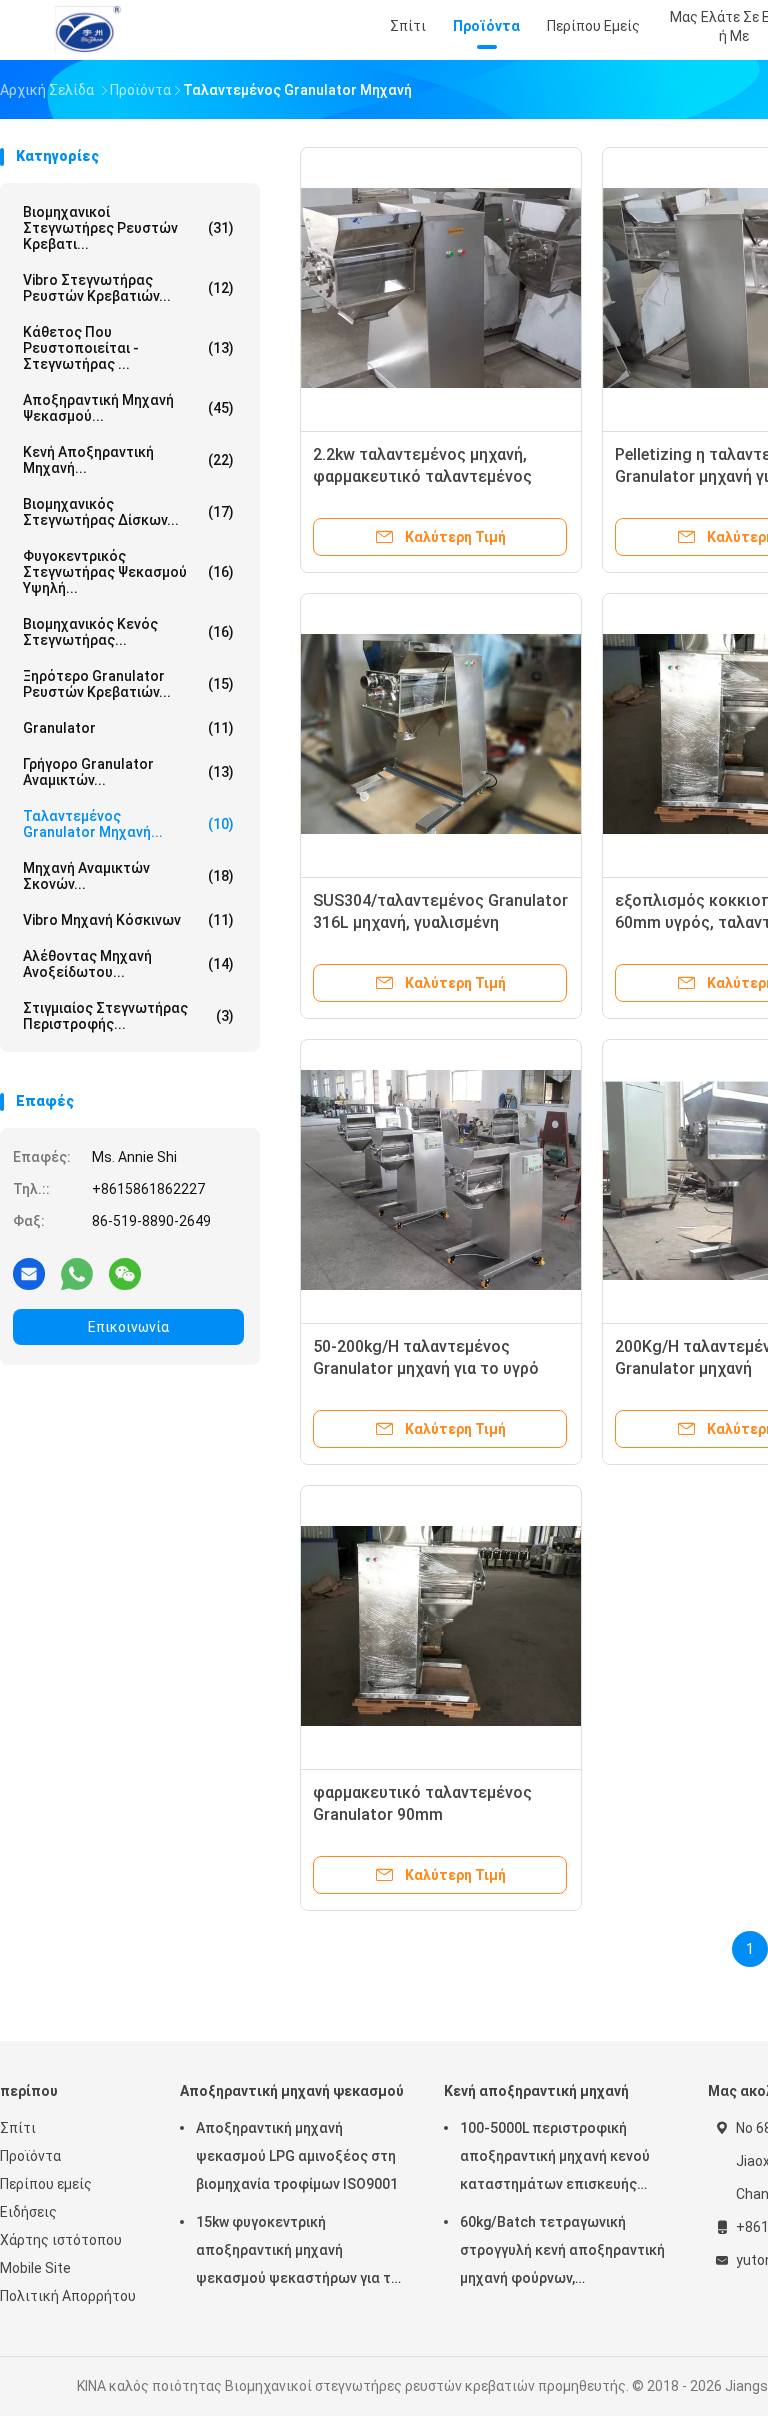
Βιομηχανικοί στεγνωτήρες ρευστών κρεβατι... (128, 228)
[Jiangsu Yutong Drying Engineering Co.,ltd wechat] (125, 1273)
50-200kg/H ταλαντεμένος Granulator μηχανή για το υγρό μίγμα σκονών (426, 1368)
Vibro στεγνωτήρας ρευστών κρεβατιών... (128, 288)
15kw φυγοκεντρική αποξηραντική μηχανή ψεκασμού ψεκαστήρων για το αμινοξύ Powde (298, 2253)
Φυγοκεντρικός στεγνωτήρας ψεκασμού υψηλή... (128, 572)
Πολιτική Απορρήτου (68, 2296)
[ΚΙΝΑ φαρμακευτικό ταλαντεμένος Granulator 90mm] (441, 1626)
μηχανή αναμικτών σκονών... (128, 876)
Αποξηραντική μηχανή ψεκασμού (292, 2091)
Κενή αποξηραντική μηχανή (536, 2091)
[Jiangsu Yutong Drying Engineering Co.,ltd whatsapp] (77, 1273)
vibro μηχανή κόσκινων (128, 920)
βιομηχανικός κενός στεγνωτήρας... (128, 632)
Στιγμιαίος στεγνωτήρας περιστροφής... (128, 1016)
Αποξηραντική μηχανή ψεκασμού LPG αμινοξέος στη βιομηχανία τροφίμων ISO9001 (297, 2156)
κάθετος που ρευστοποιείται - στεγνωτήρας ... (128, 348)
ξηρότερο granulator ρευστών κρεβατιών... (128, 684)
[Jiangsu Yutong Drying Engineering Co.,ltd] (88, 30)
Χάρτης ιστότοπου (61, 2240)
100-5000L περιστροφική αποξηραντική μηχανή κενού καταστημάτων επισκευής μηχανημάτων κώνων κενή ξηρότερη (555, 2159)
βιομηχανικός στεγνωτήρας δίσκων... (128, 512)
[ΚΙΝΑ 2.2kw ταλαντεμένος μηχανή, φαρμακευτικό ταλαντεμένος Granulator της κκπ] (441, 288)
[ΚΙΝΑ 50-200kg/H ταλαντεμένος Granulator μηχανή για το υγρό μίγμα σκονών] (441, 1180)
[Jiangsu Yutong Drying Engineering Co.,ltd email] (29, 1273)
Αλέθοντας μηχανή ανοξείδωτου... (128, 964)
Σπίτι (18, 2128)
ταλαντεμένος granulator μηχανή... (128, 824)
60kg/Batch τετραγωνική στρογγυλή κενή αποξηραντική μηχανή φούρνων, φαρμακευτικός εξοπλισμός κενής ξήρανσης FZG (562, 2253)
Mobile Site (35, 2268)
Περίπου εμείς (46, 2184)
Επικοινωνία (128, 1327)
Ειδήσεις (28, 2212)
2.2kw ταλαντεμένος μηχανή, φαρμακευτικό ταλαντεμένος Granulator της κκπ (422, 476)
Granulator (128, 728)
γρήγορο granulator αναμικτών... (128, 772)
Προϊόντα (30, 2156)
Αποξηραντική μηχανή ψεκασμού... (128, 408)
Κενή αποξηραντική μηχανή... (128, 460)
